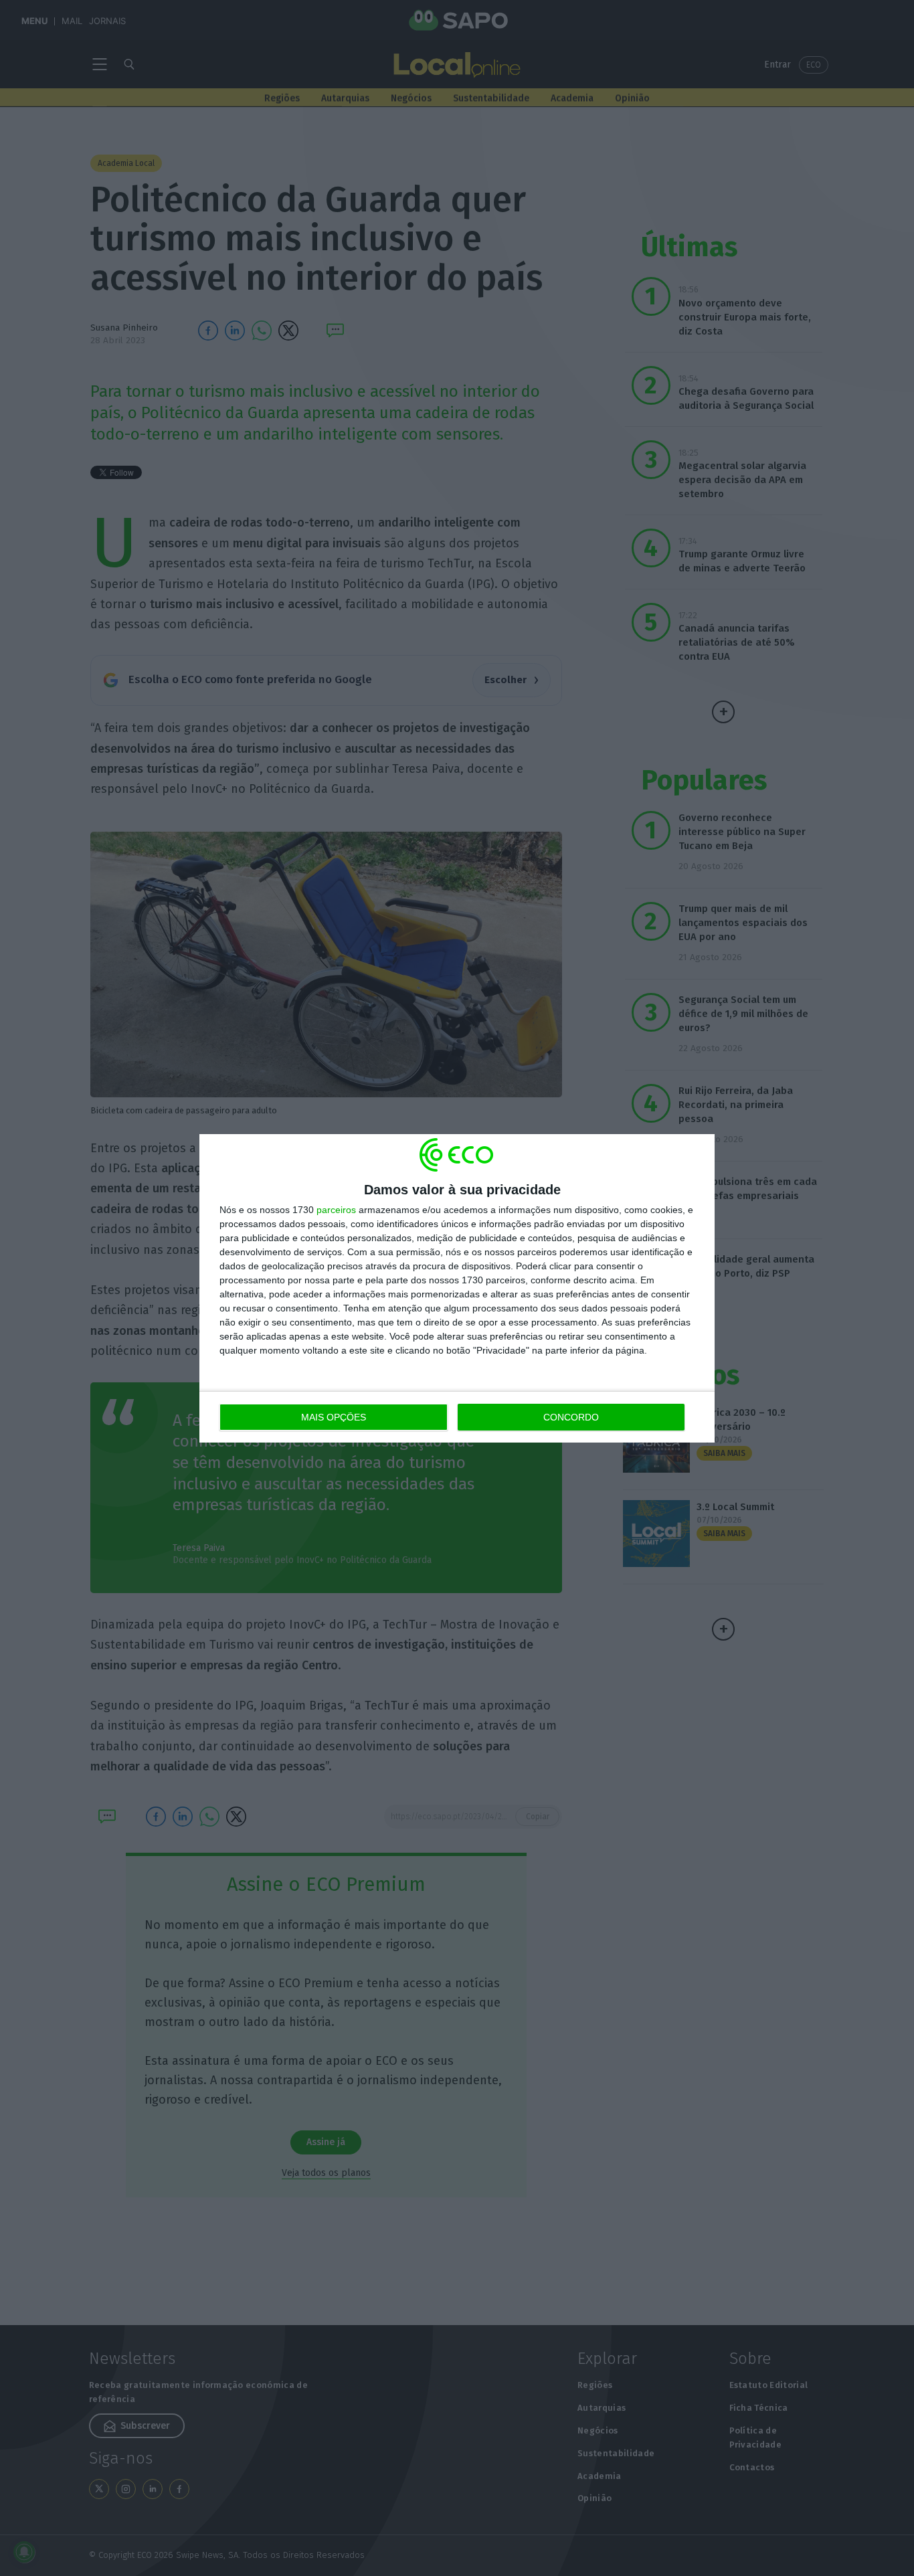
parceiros (336, 1210)
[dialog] (457, 1288)
